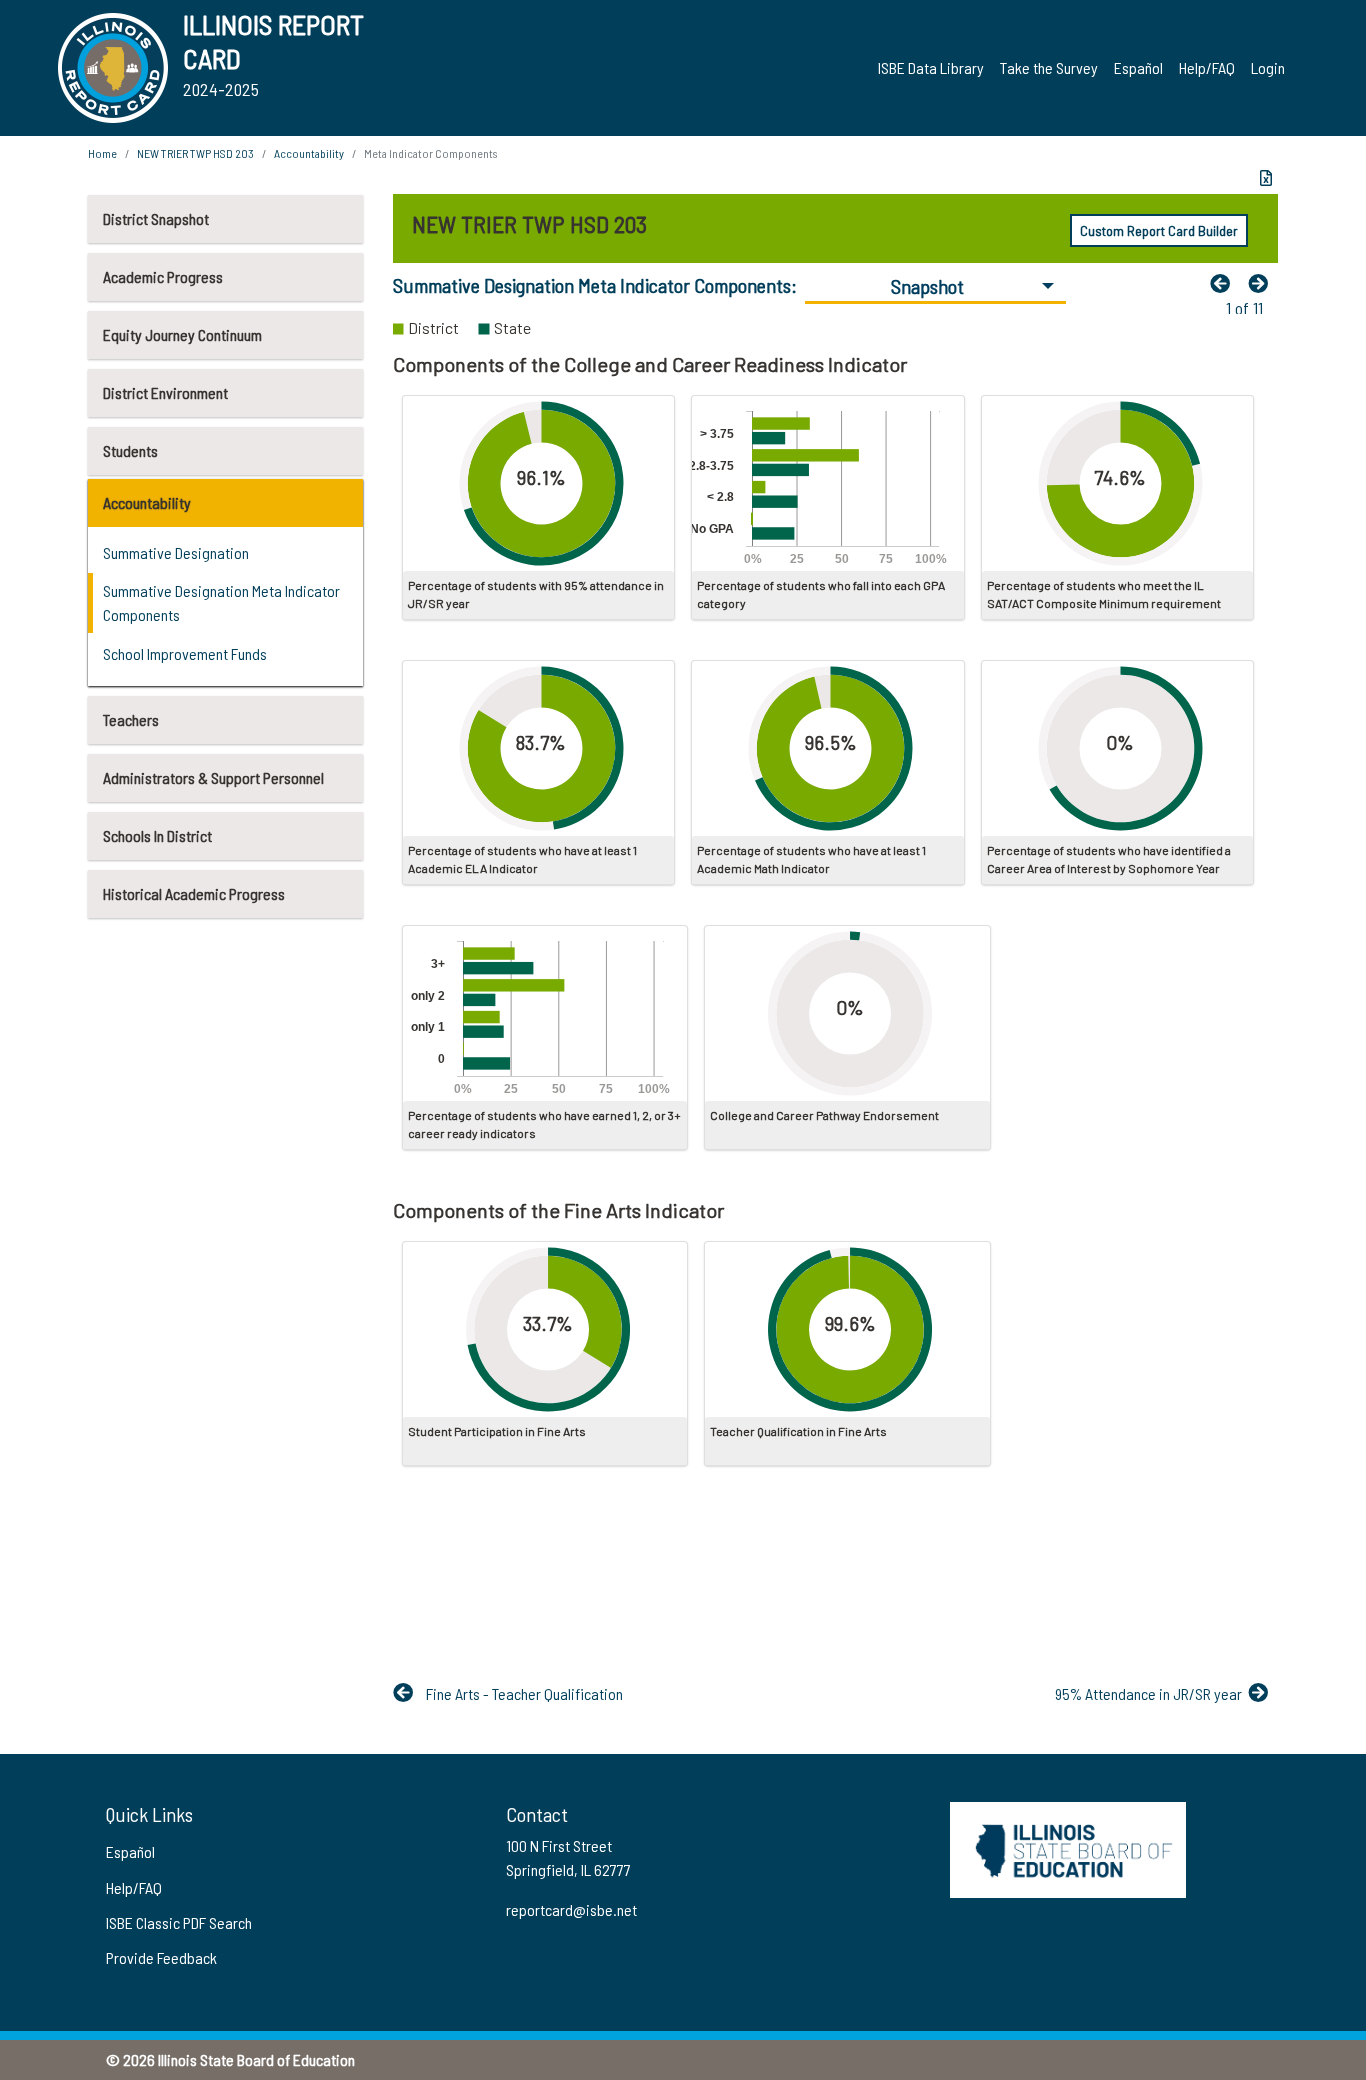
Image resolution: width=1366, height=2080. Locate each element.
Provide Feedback (161, 1957)
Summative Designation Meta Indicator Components (221, 602)
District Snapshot (156, 218)
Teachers (131, 719)
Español (1138, 67)
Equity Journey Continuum (182, 334)
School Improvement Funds (185, 653)
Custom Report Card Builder (1159, 230)
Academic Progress (163, 276)
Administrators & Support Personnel (213, 777)
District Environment (165, 392)
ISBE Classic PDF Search (179, 1922)
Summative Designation (176, 552)
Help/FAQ (1207, 67)
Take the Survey (1049, 67)
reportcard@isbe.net (571, 1909)
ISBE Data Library (931, 67)
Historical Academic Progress (194, 893)
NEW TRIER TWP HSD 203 (195, 153)
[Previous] (1225, 283)
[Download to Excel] (1266, 178)
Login (1268, 67)
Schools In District (157, 835)
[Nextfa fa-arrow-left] (1263, 283)
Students (130, 450)
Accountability (147, 502)
